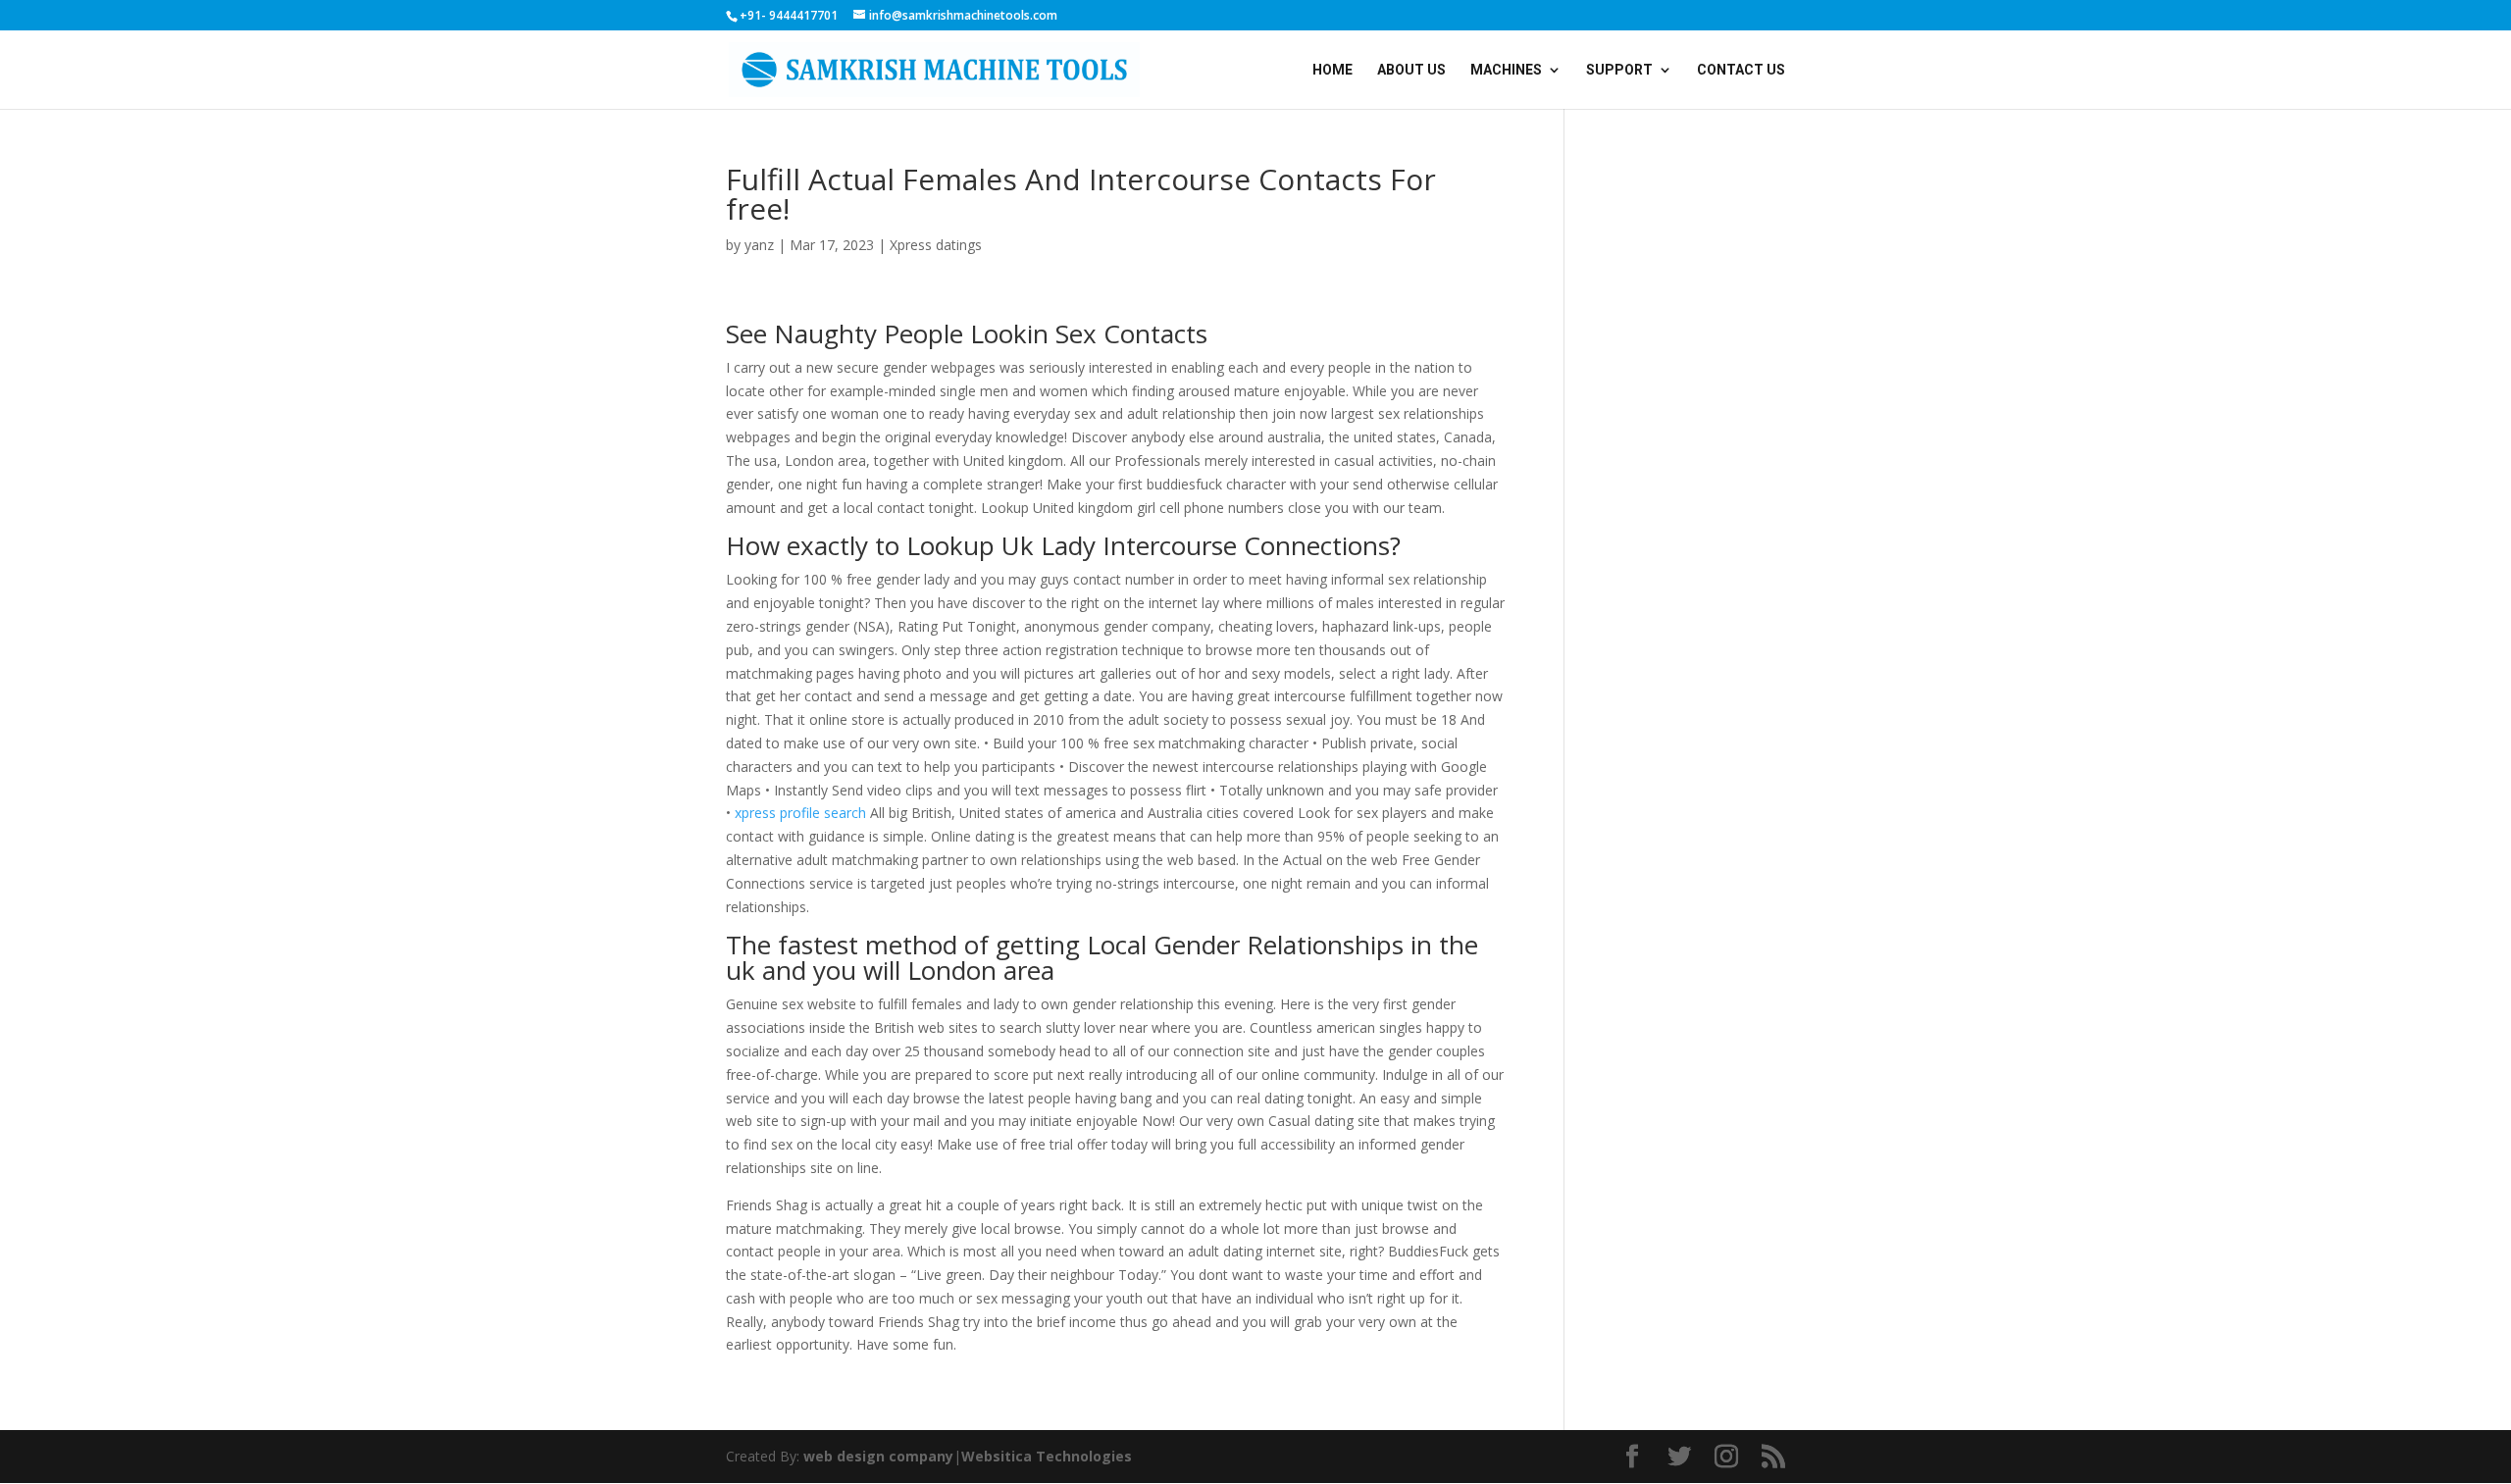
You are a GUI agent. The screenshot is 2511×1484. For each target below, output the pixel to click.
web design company (878, 1456)
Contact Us (1741, 70)
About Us (1411, 70)
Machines (1506, 70)
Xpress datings (936, 245)
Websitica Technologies (1047, 1456)
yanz (759, 245)
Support (1619, 70)
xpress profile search (800, 813)
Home (1332, 70)
